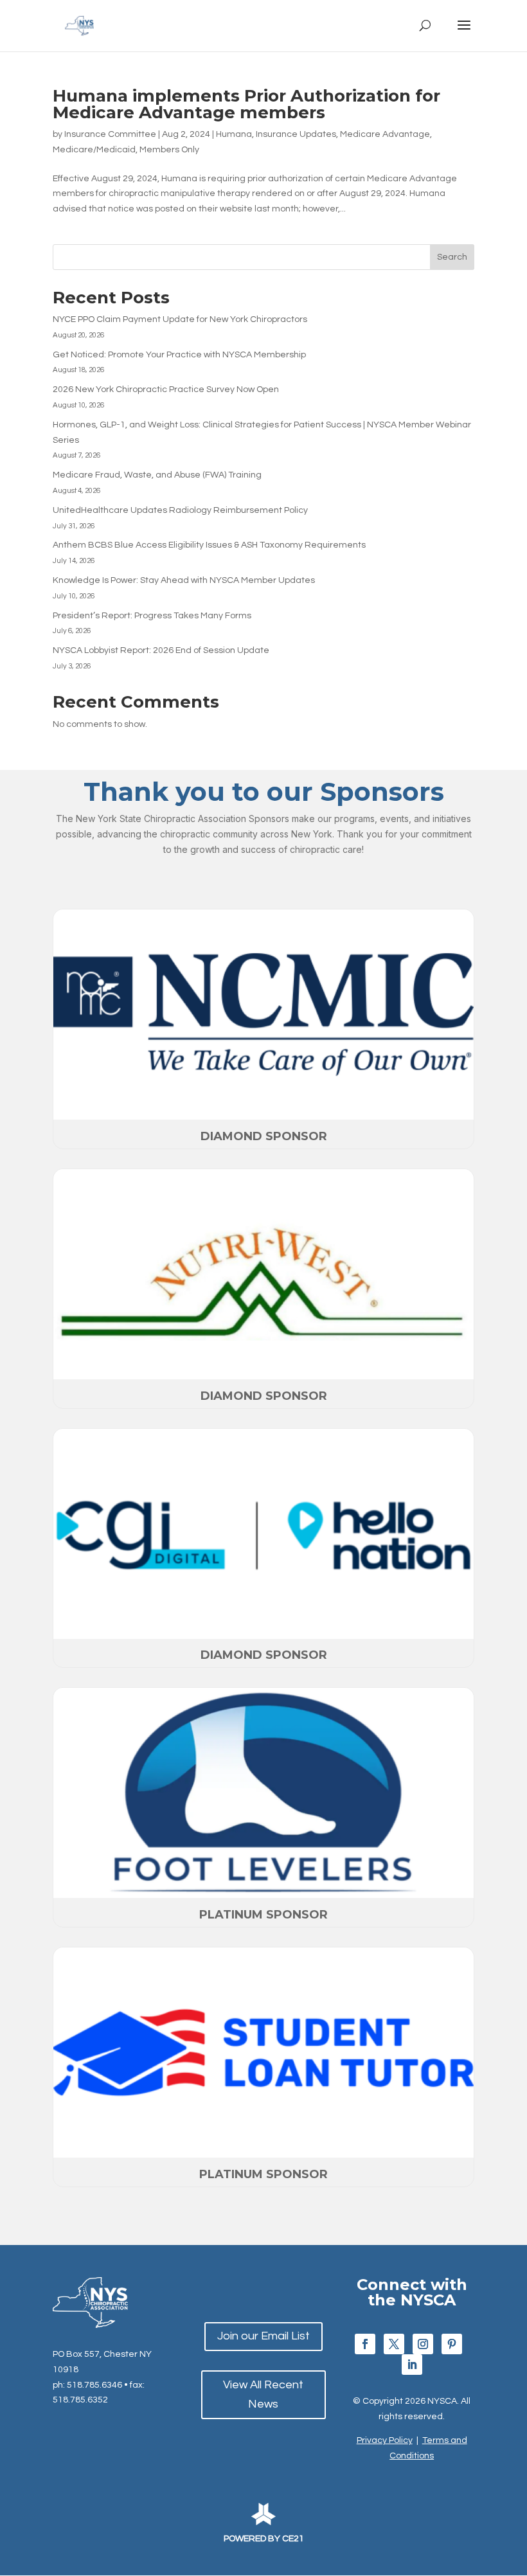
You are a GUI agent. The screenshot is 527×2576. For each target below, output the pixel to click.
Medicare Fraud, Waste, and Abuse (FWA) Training (157, 475)
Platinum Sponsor (263, 1915)
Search (452, 257)
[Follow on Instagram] (423, 2344)
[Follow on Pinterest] (452, 2344)
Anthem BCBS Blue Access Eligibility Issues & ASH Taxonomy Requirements (209, 545)
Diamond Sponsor (264, 1136)
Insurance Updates (296, 134)
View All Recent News (263, 2395)
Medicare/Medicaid (94, 150)
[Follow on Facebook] (365, 2344)
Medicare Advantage (385, 134)
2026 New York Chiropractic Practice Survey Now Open (166, 389)
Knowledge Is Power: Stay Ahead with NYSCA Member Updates (184, 580)
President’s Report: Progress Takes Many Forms (152, 616)
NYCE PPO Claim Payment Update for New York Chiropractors (180, 319)
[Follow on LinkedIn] (412, 2365)
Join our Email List (263, 2336)
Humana (234, 134)
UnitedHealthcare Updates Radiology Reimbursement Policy (180, 510)
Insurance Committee (110, 134)
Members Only (169, 150)
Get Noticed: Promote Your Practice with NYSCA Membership (179, 355)
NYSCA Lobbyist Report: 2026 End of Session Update (161, 650)
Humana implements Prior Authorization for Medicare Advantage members (246, 104)
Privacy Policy (385, 2440)
